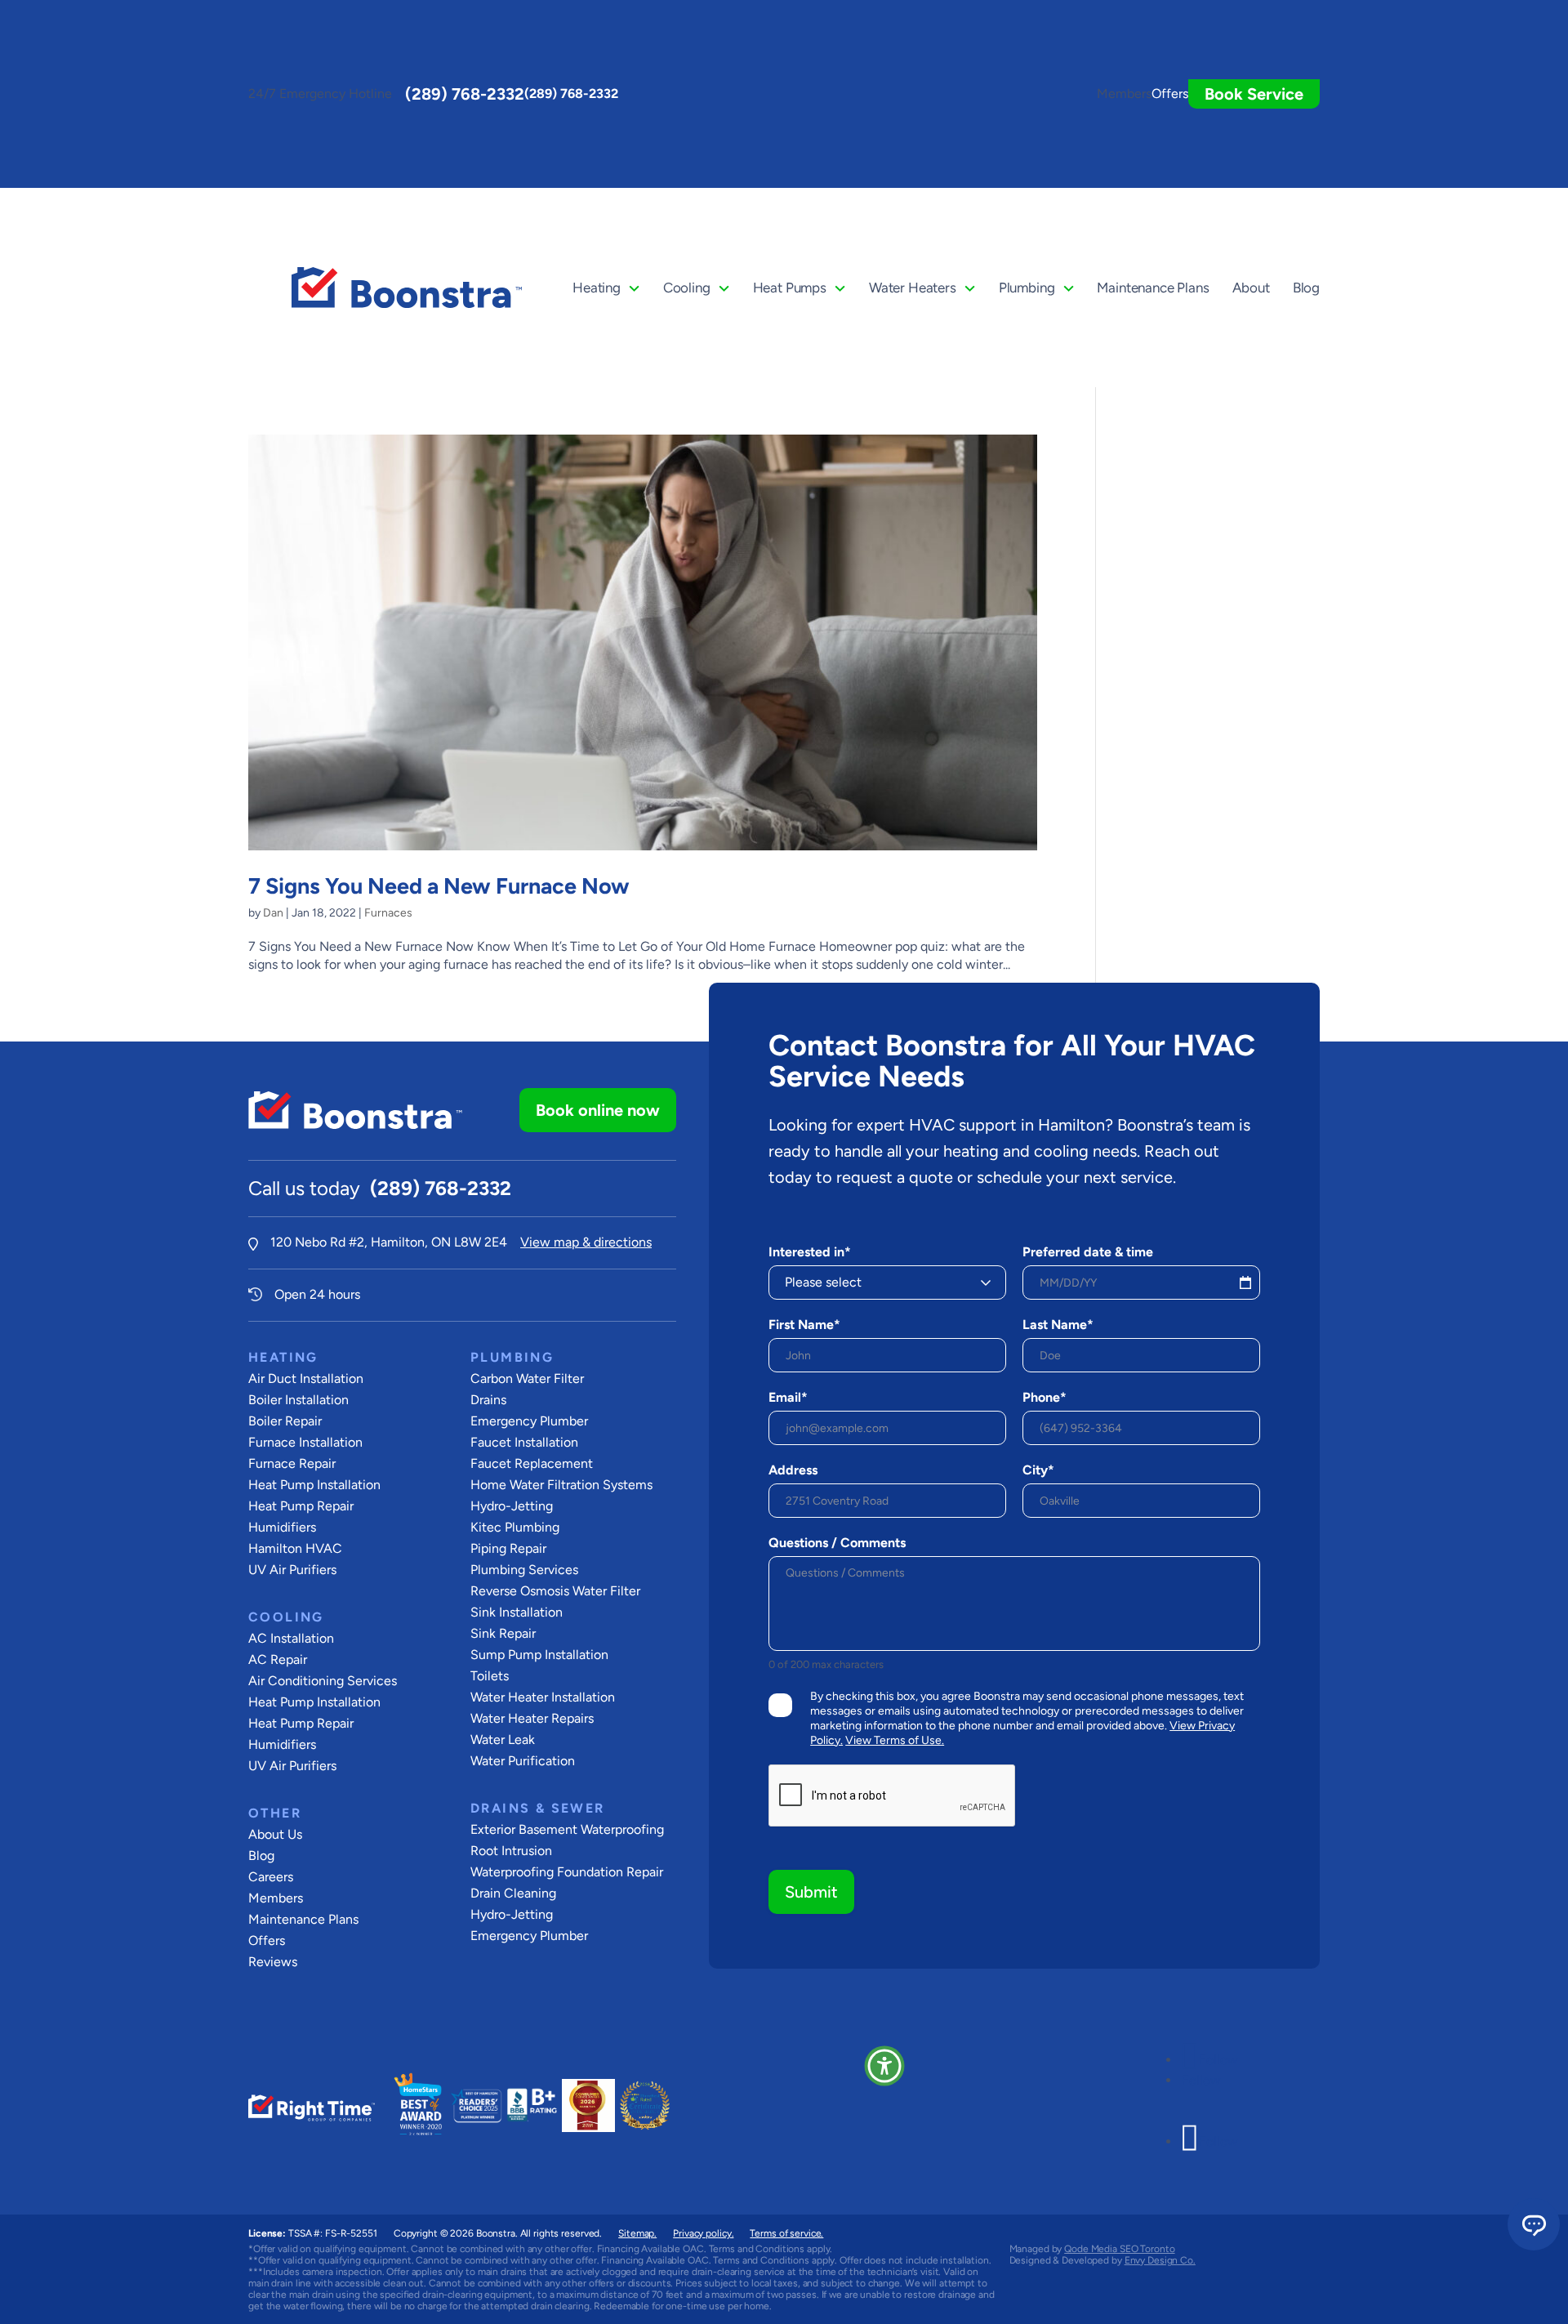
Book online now (598, 1110)
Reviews (273, 1962)
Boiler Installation (298, 1400)
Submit (811, 1892)
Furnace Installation (305, 1442)
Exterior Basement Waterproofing (567, 1829)
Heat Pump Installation (314, 1485)
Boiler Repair (285, 1421)
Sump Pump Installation (539, 1655)
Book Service (1254, 94)
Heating (597, 288)
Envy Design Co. (1160, 2260)
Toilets (490, 1676)
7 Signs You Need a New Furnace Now (439, 886)
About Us (275, 1834)
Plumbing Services (524, 1570)
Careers (271, 1877)
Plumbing (1027, 288)
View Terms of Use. (895, 1740)
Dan (273, 913)
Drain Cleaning (513, 1893)
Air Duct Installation (306, 1378)
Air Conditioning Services (323, 1681)
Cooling (687, 288)
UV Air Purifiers (292, 1570)
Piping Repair (508, 1548)
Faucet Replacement (532, 1463)
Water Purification (523, 1761)
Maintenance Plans (1153, 288)
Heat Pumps (790, 288)
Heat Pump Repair (301, 1506)
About (1251, 288)
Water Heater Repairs (532, 1718)
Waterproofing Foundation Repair (567, 1872)
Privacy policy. (703, 2233)
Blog (1306, 288)
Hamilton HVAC (295, 1548)
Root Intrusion (511, 1851)
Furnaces (388, 913)
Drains (488, 1400)
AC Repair (278, 1659)
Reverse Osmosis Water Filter (555, 1591)
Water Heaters (913, 288)
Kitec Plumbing (515, 1527)
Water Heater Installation (543, 1697)
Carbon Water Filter (527, 1378)
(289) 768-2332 (465, 94)
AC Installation (291, 1638)
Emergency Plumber (529, 1421)
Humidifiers (282, 1527)
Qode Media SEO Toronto (1119, 2249)
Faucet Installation (524, 1442)
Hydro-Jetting (512, 1506)
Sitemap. (637, 2233)
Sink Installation (517, 1612)
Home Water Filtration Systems (561, 1485)
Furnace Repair (292, 1463)
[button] (884, 2066)
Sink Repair (503, 1633)
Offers (1170, 94)
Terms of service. (786, 2233)
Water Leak (503, 1740)
